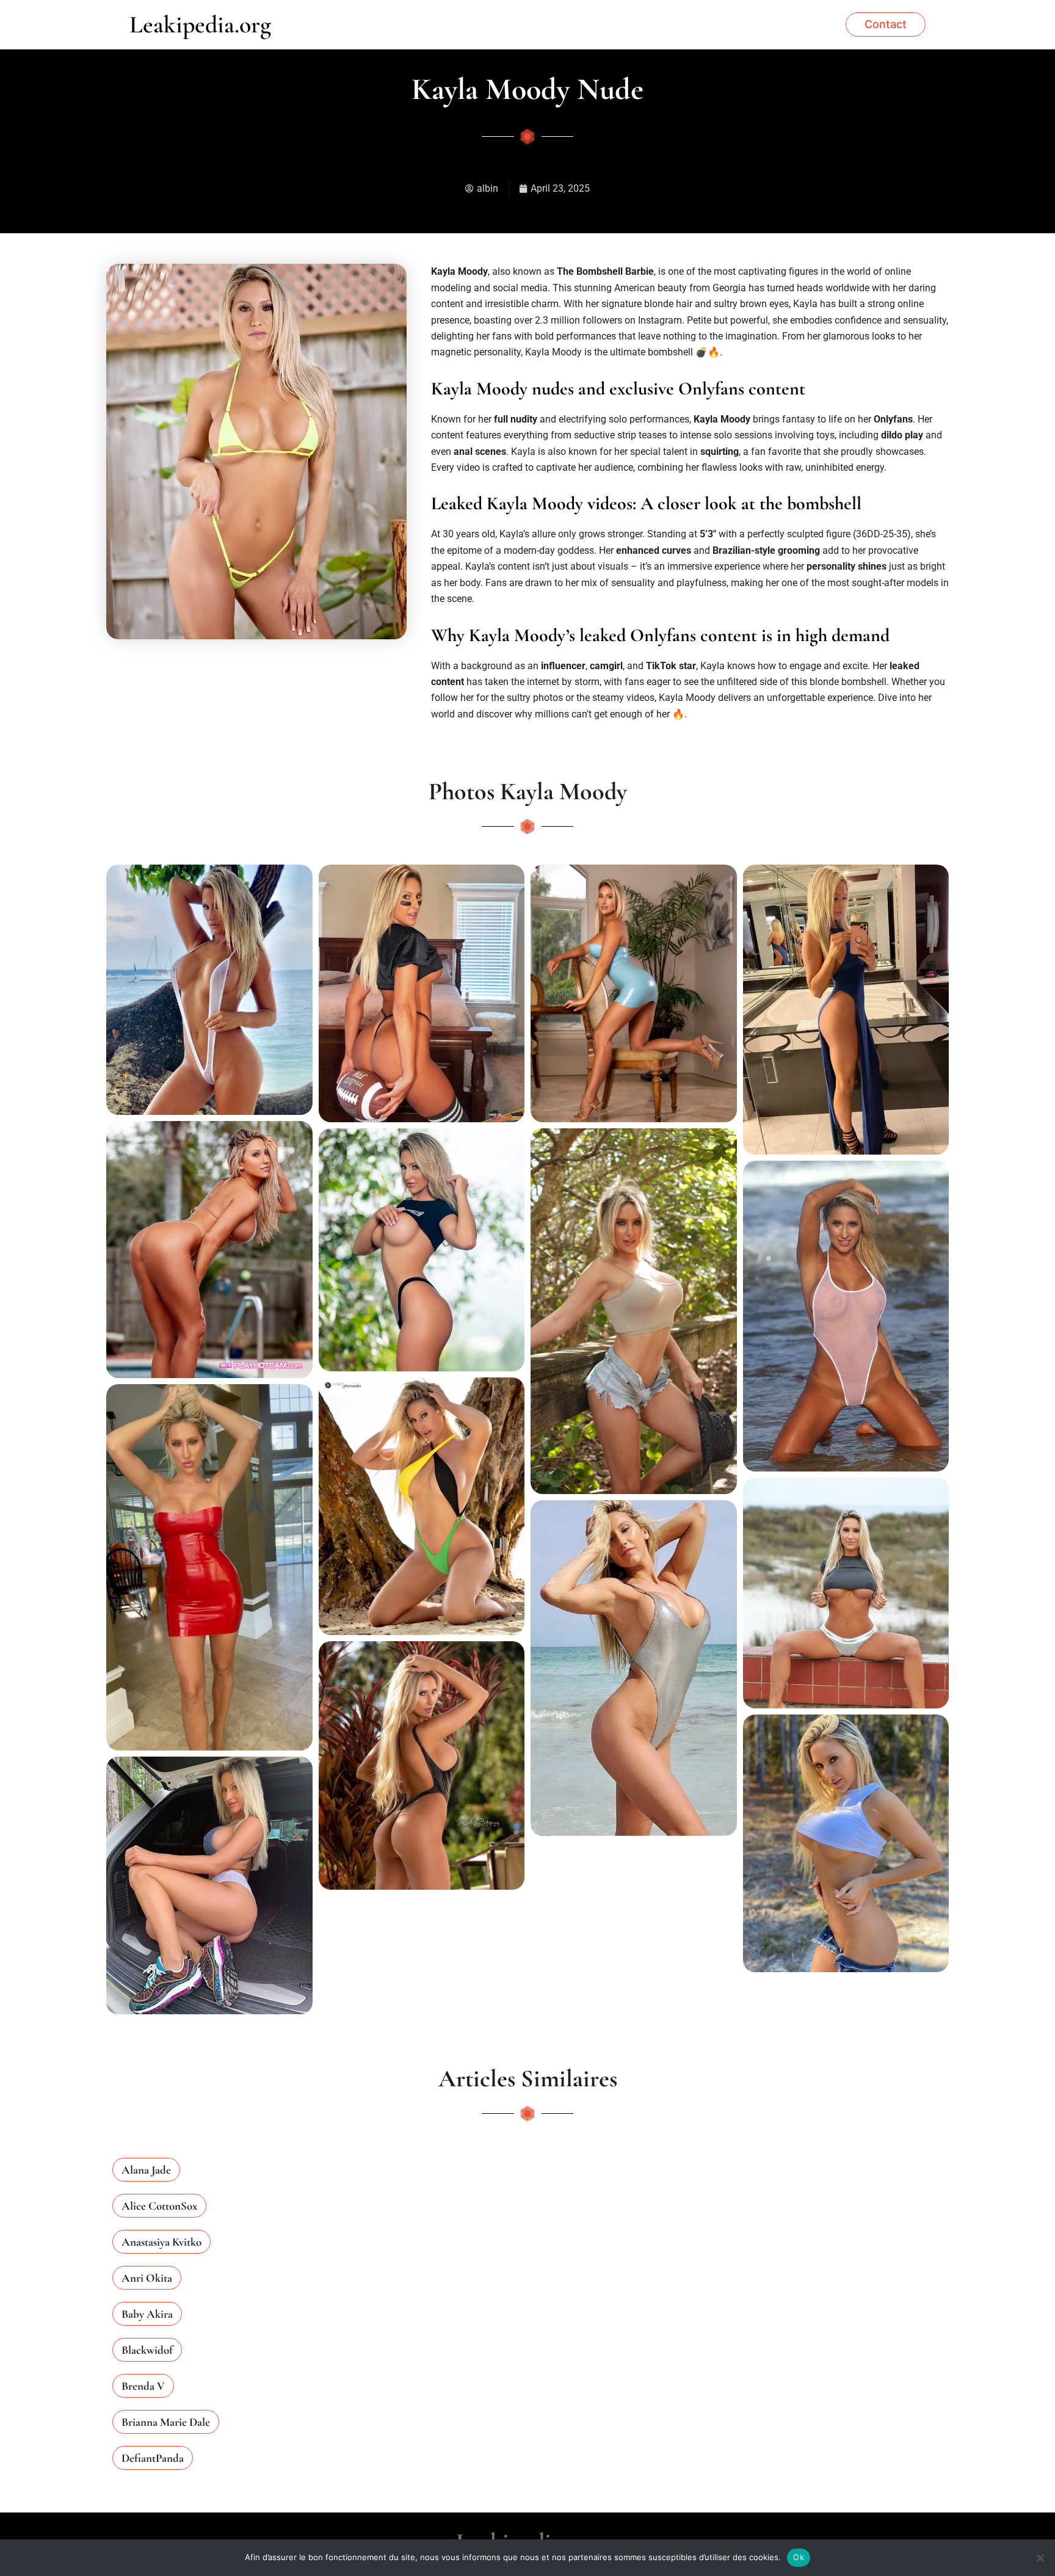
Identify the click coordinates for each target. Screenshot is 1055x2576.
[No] (1040, 2558)
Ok (799, 2557)
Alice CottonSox (159, 2206)
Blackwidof (147, 2350)
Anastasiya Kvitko (161, 2242)
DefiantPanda (153, 2458)
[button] (886, 24)
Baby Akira (147, 2314)
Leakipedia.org (200, 24)
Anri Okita (147, 2278)
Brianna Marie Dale (166, 2422)
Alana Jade (146, 2170)
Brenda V (143, 2386)
